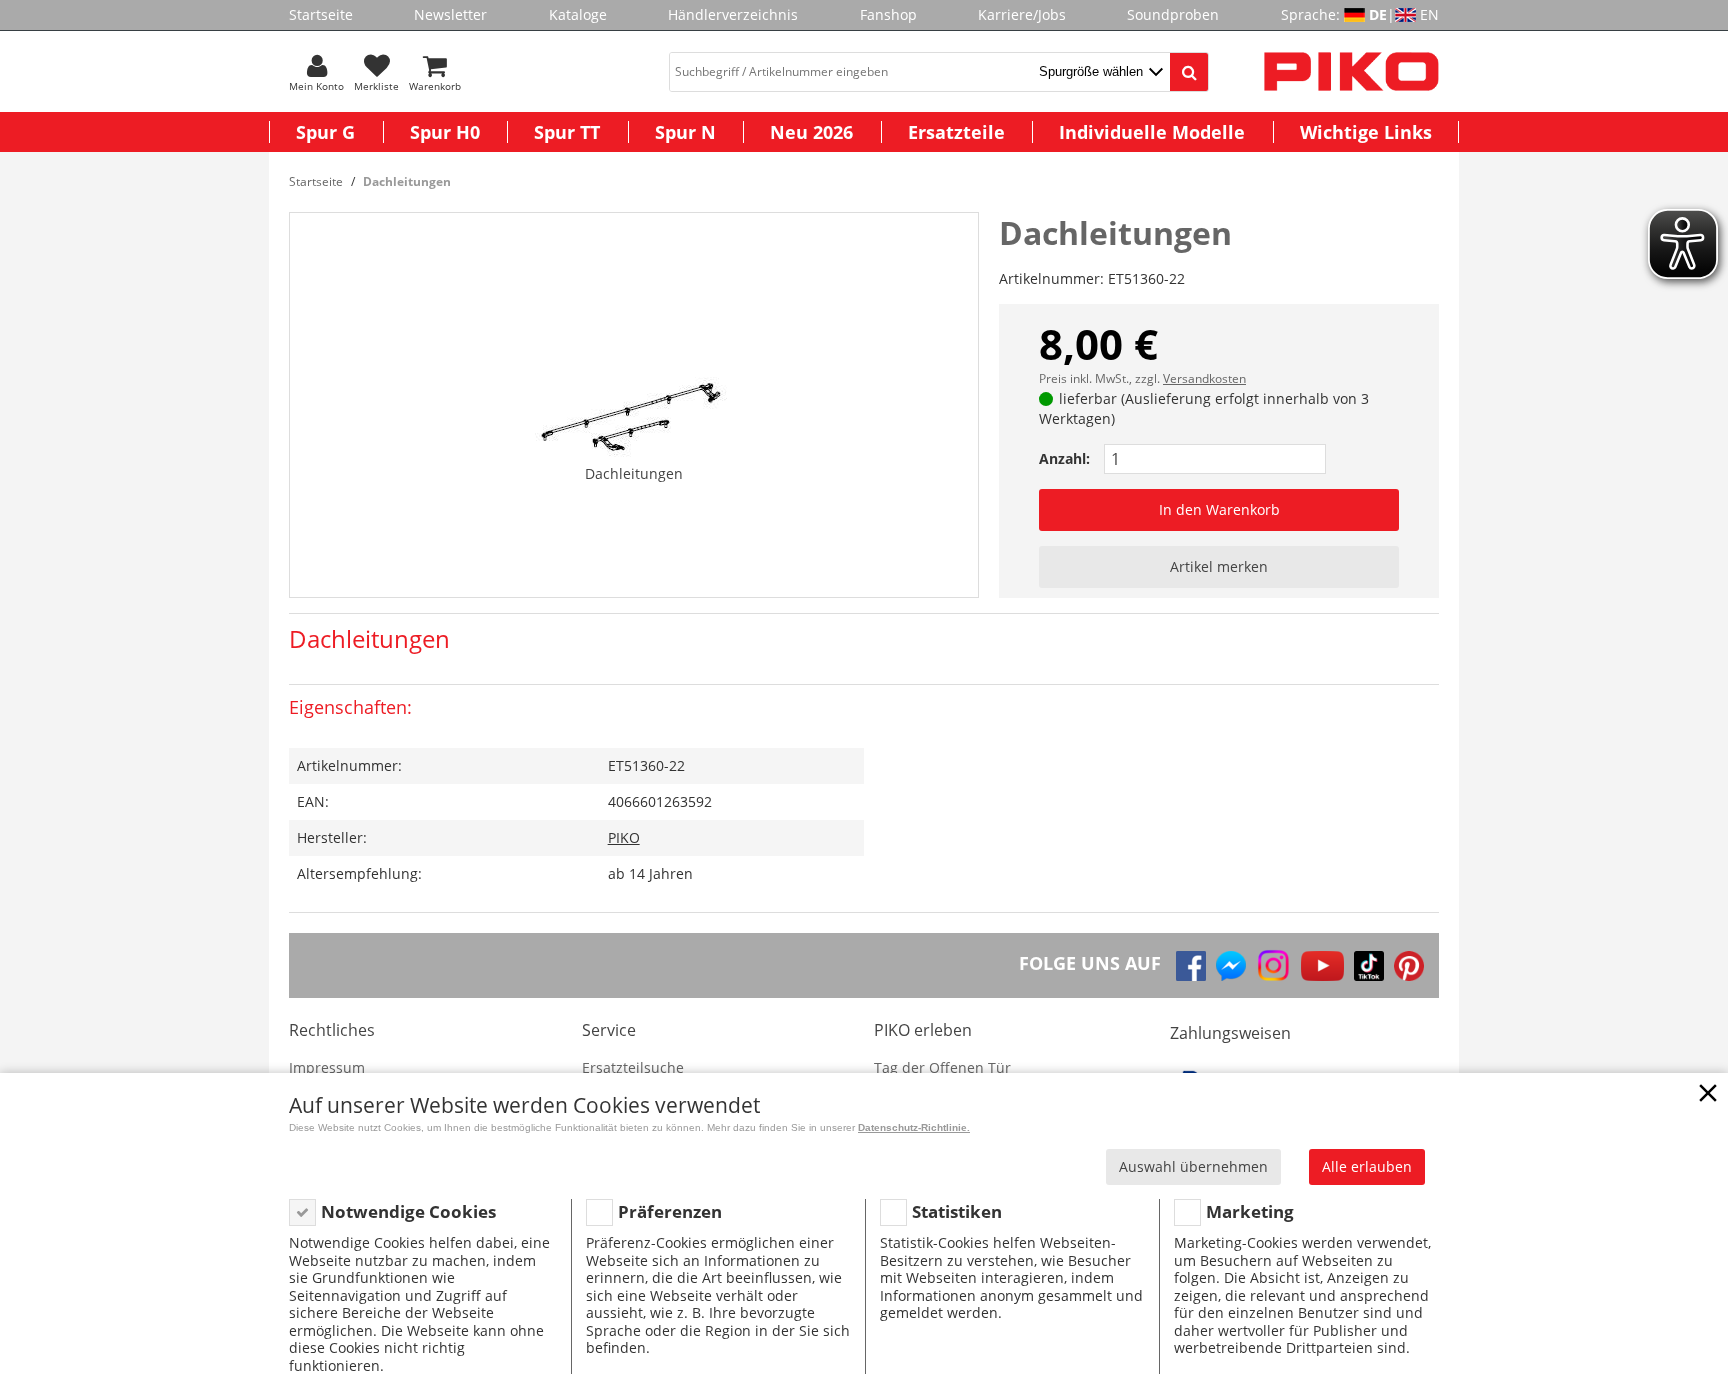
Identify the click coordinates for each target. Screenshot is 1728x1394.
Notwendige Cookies (408, 1211)
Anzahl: (1064, 458)
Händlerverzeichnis (733, 14)
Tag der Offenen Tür (942, 1067)
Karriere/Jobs (1022, 14)
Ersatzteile (956, 132)
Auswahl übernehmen (1193, 1166)
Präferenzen (670, 1211)
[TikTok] (1369, 966)
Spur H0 (445, 132)
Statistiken (957, 1211)
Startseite (321, 14)
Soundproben (1173, 14)
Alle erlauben (1367, 1166)
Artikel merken (1219, 566)
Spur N (685, 132)
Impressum (327, 1067)
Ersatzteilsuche (633, 1067)
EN (1429, 14)
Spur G (325, 132)
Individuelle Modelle (1152, 132)
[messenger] (1231, 966)
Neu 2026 (811, 132)
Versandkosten (1204, 378)
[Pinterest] (1409, 966)
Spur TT (567, 132)
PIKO (624, 837)
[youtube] (1322, 966)
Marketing (1250, 1211)
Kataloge (578, 14)
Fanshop (888, 14)
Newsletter (450, 14)
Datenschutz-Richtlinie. (914, 1127)
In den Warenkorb (1219, 509)
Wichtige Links (1366, 132)
